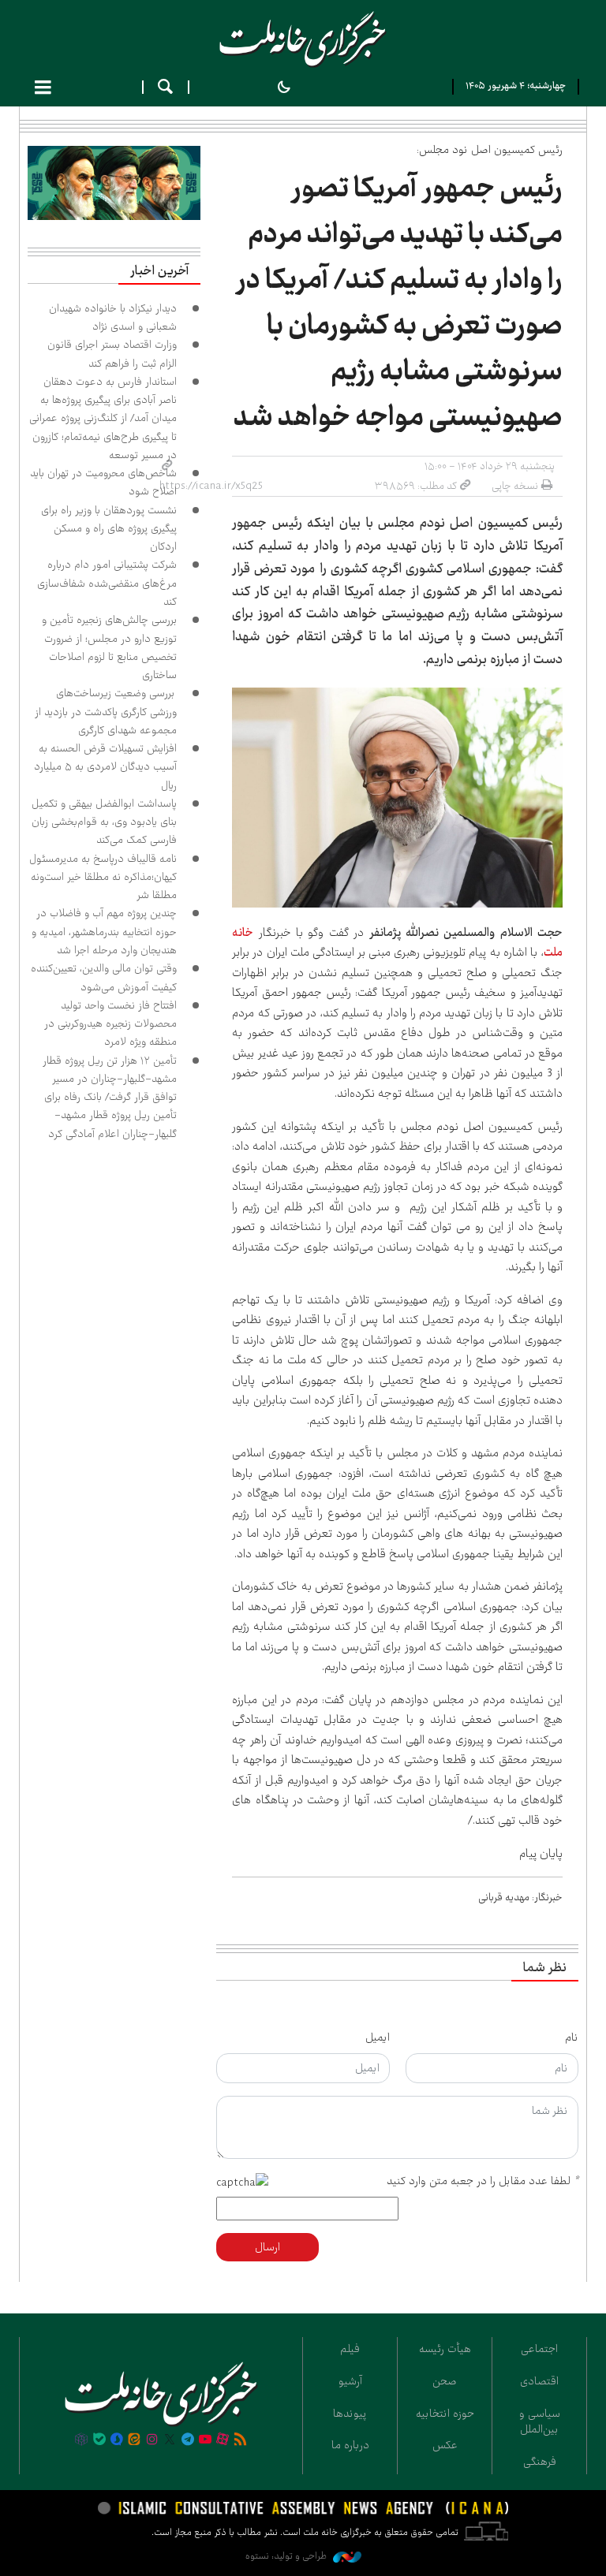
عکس (445, 2445)
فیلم (350, 2349)
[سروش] (117, 2440)
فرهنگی (540, 2462)
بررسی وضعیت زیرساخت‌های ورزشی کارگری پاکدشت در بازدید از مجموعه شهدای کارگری (106, 712)
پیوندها (350, 2414)
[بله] (99, 2440)
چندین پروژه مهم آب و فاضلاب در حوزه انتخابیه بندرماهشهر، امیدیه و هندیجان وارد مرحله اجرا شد (104, 932)
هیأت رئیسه (445, 2349)
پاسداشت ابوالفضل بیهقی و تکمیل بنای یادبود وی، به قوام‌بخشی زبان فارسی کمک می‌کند (104, 822)
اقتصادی (539, 2381)
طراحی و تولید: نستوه (287, 2556)
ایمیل (378, 2037)
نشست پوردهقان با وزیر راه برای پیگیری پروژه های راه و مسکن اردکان (109, 529)
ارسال (267, 2247)
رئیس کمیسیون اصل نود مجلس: (490, 150)
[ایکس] (170, 2440)
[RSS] (241, 2440)
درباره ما (350, 2445)
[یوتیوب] (205, 2440)
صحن (445, 2381)
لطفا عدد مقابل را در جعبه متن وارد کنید (483, 2181)
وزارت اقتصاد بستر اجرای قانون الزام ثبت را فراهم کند (112, 354)
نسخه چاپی (515, 486)
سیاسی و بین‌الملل (540, 2422)
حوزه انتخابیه (445, 2414)
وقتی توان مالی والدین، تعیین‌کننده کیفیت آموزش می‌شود (104, 977)
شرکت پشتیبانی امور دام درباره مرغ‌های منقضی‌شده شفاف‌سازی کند (107, 583)
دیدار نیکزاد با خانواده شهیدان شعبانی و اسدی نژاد (113, 317)
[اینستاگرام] (152, 2440)
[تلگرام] (187, 2440)
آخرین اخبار (159, 271)
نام (572, 2037)
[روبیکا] (81, 2440)
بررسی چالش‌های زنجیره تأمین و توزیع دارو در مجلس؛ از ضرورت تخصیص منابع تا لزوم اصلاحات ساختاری (109, 647)
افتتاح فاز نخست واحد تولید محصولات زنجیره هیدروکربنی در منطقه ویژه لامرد (110, 1024)
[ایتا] (134, 2440)
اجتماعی (539, 2349)
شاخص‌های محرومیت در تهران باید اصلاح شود (103, 482)
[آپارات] (223, 2440)
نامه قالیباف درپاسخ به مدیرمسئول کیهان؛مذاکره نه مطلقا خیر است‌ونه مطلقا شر (103, 877)
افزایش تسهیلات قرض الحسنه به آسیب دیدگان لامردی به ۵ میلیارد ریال (105, 767)
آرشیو (350, 2381)
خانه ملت (303, 39)
